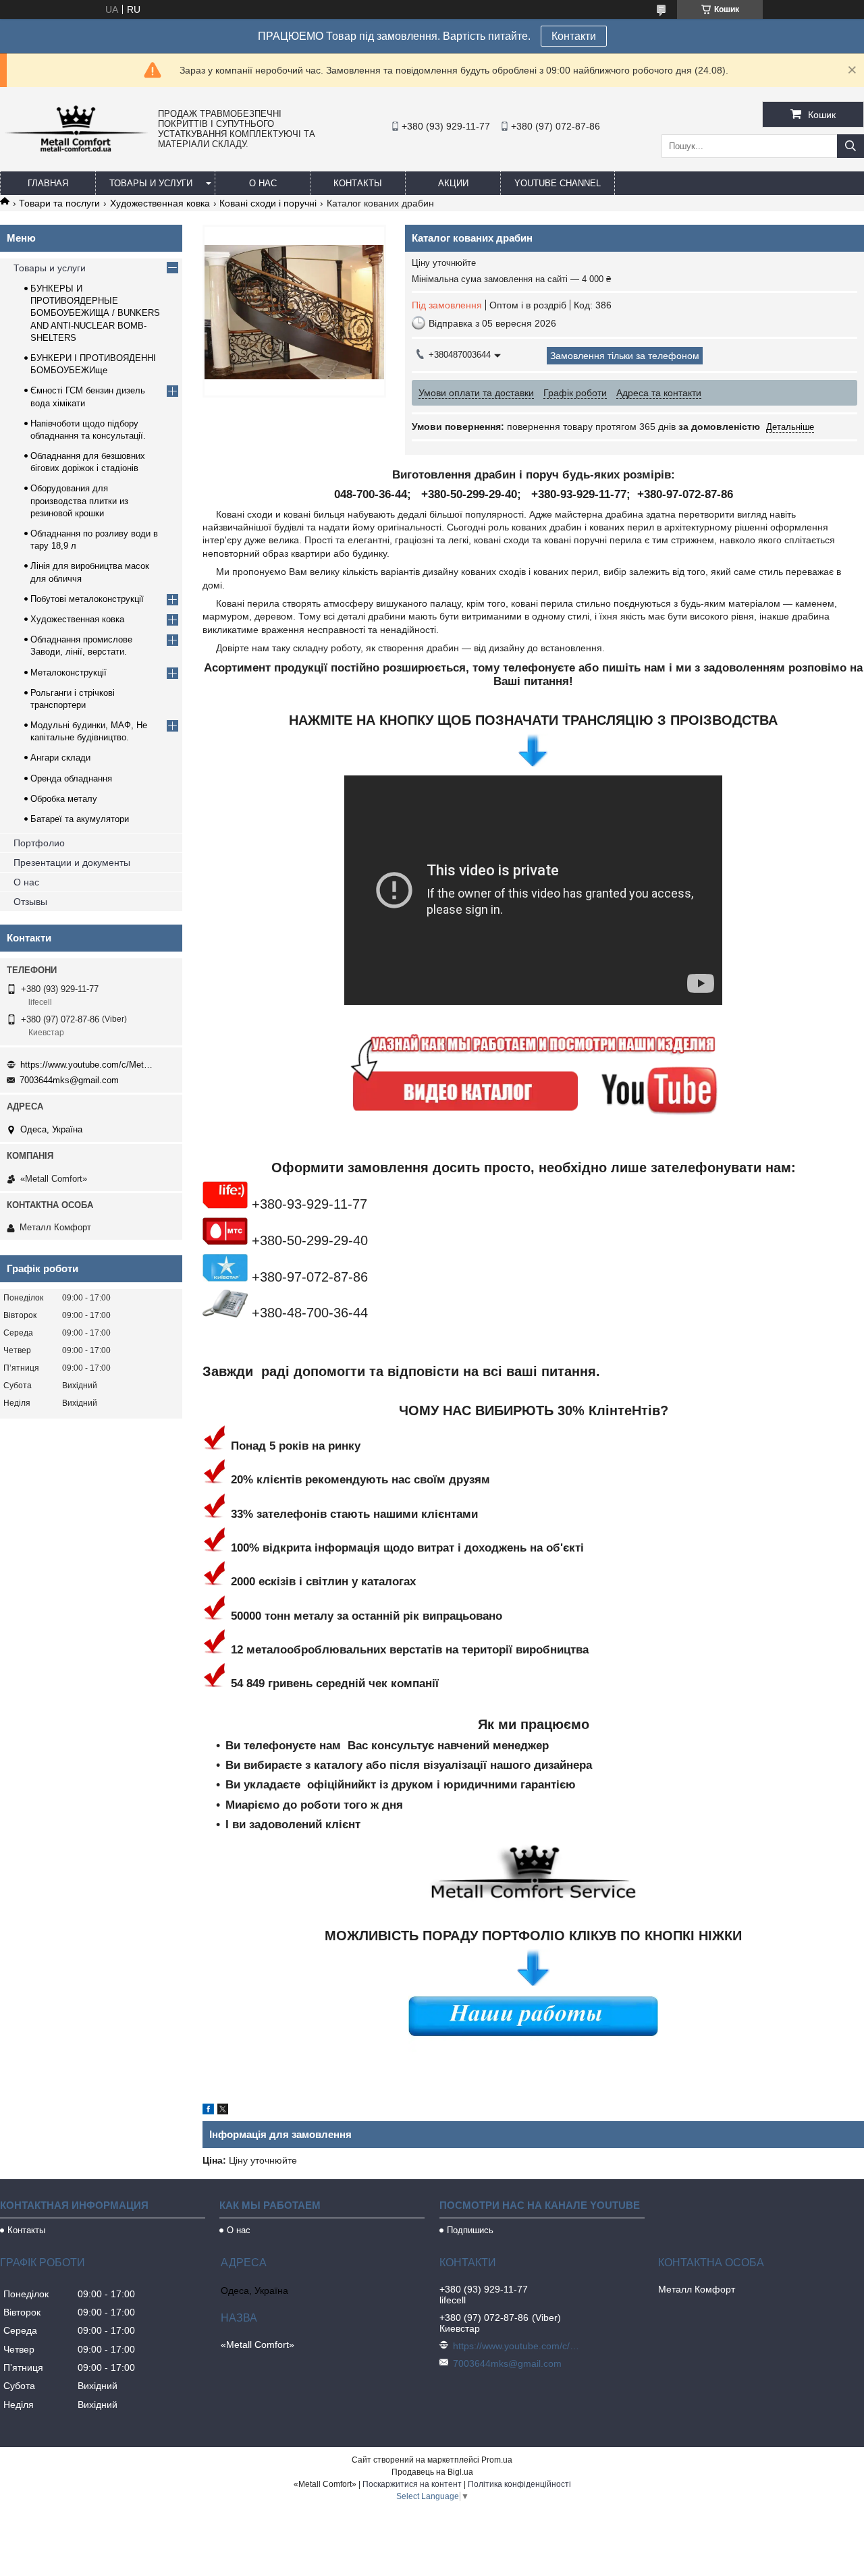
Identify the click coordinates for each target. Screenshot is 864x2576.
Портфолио (39, 843)
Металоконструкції (69, 673)
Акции (453, 183)
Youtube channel (558, 183)
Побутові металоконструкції (87, 599)
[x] (223, 2111)
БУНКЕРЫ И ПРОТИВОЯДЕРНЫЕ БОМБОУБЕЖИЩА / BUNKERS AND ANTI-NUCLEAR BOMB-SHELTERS (95, 313)
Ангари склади (60, 758)
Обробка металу (64, 799)
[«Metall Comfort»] (76, 151)
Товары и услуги (151, 183)
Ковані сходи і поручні (268, 203)
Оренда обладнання (71, 778)
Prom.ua (497, 2460)
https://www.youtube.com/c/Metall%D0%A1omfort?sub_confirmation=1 (88, 1065)
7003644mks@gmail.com (69, 1080)
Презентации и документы (72, 862)
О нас (263, 183)
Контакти (574, 36)
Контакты (358, 183)
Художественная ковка (160, 203)
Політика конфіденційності (519, 2484)
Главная (48, 183)
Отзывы (30, 902)
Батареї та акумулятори (80, 819)
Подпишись (470, 2230)
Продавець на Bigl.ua (432, 2472)
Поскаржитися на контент (412, 2484)
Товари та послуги (59, 203)
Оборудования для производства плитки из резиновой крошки (79, 500)
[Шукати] (850, 146)
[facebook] (208, 2111)
